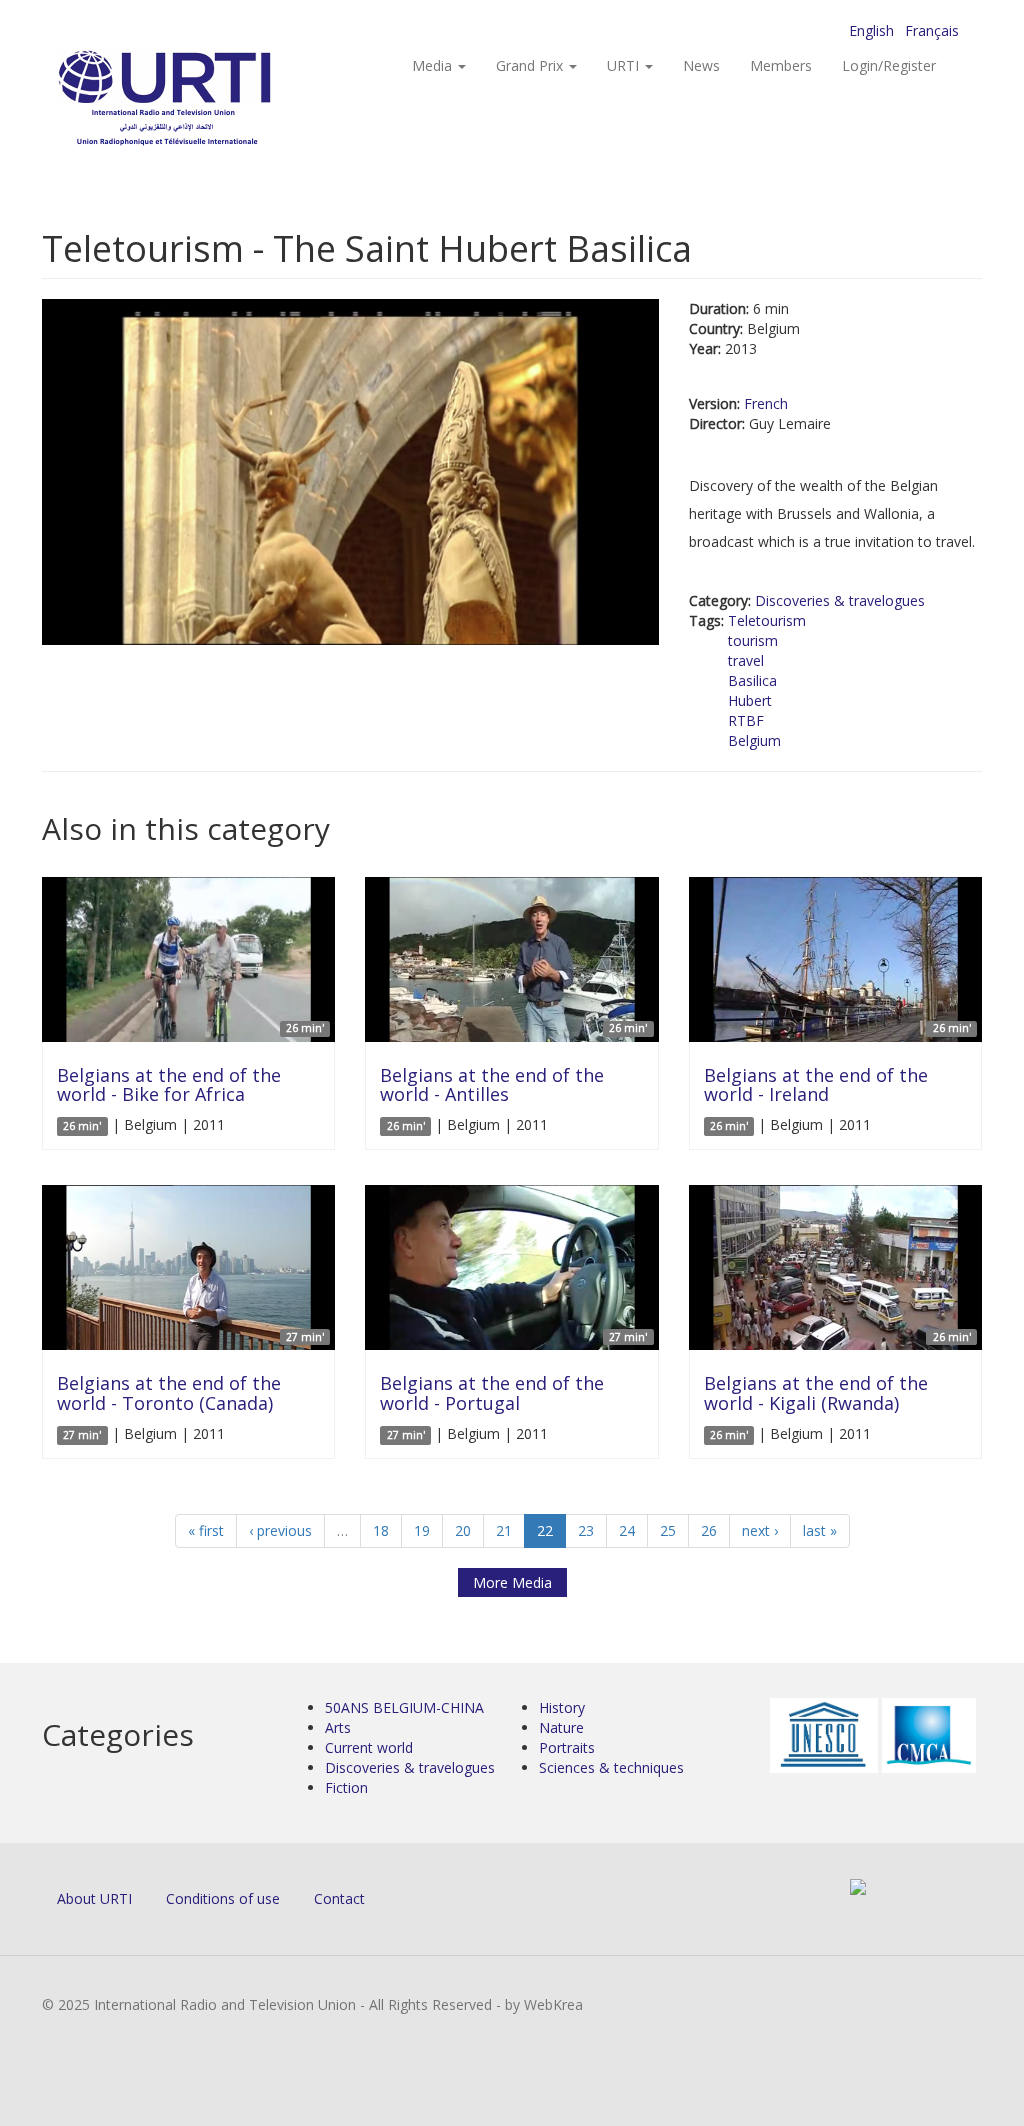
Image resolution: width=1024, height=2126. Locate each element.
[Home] (204, 100)
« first (206, 1530)
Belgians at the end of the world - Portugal (492, 1393)
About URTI (94, 1898)
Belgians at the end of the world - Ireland (816, 1085)
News (701, 65)
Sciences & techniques (611, 1767)
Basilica (752, 680)
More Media (512, 1582)
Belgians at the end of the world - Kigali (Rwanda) (816, 1393)
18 (381, 1530)
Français (932, 30)
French (766, 403)
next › (760, 1530)
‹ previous (280, 1530)
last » (820, 1530)
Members (781, 65)
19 (422, 1530)
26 (709, 1530)
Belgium (754, 740)
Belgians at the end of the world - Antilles (492, 1085)
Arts (338, 1727)
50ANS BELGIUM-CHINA (404, 1707)
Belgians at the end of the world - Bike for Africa (169, 1085)
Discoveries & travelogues (840, 600)
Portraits (567, 1747)
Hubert (750, 700)
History (562, 1707)
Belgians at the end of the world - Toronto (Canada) (169, 1393)
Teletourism (767, 620)
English (871, 30)
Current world (369, 1747)
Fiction (346, 1787)
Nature (561, 1727)
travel (746, 660)
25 (668, 1530)
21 (504, 1530)
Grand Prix (531, 65)
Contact (339, 1898)
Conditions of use (223, 1898)
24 (627, 1530)
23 (586, 1530)
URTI (625, 65)
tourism (753, 640)
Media (434, 65)
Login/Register (889, 65)
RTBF (746, 720)
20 (463, 1530)
